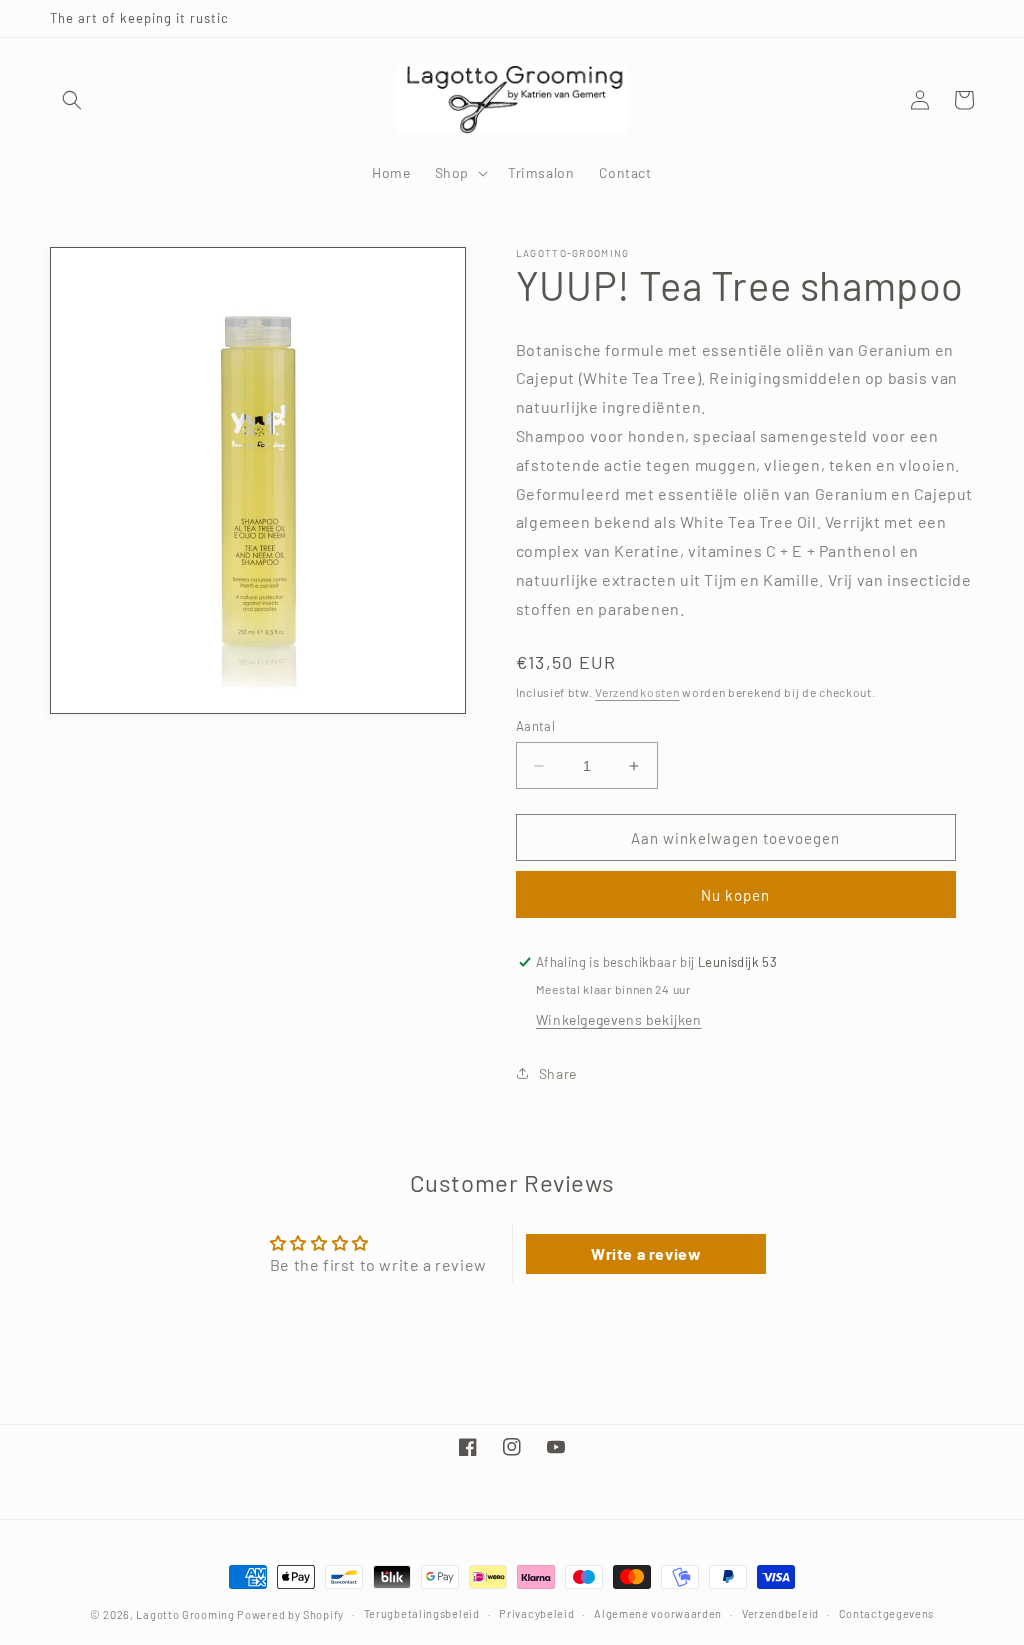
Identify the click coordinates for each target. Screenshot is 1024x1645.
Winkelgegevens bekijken (619, 1019)
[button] (72, 100)
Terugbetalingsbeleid (422, 1613)
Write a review (646, 1253)
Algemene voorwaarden (658, 1613)
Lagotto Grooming (185, 1614)
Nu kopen (735, 895)
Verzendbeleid (780, 1613)
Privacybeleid (536, 1613)
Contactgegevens (887, 1613)
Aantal (535, 726)
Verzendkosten (637, 692)
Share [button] (558, 1073)
